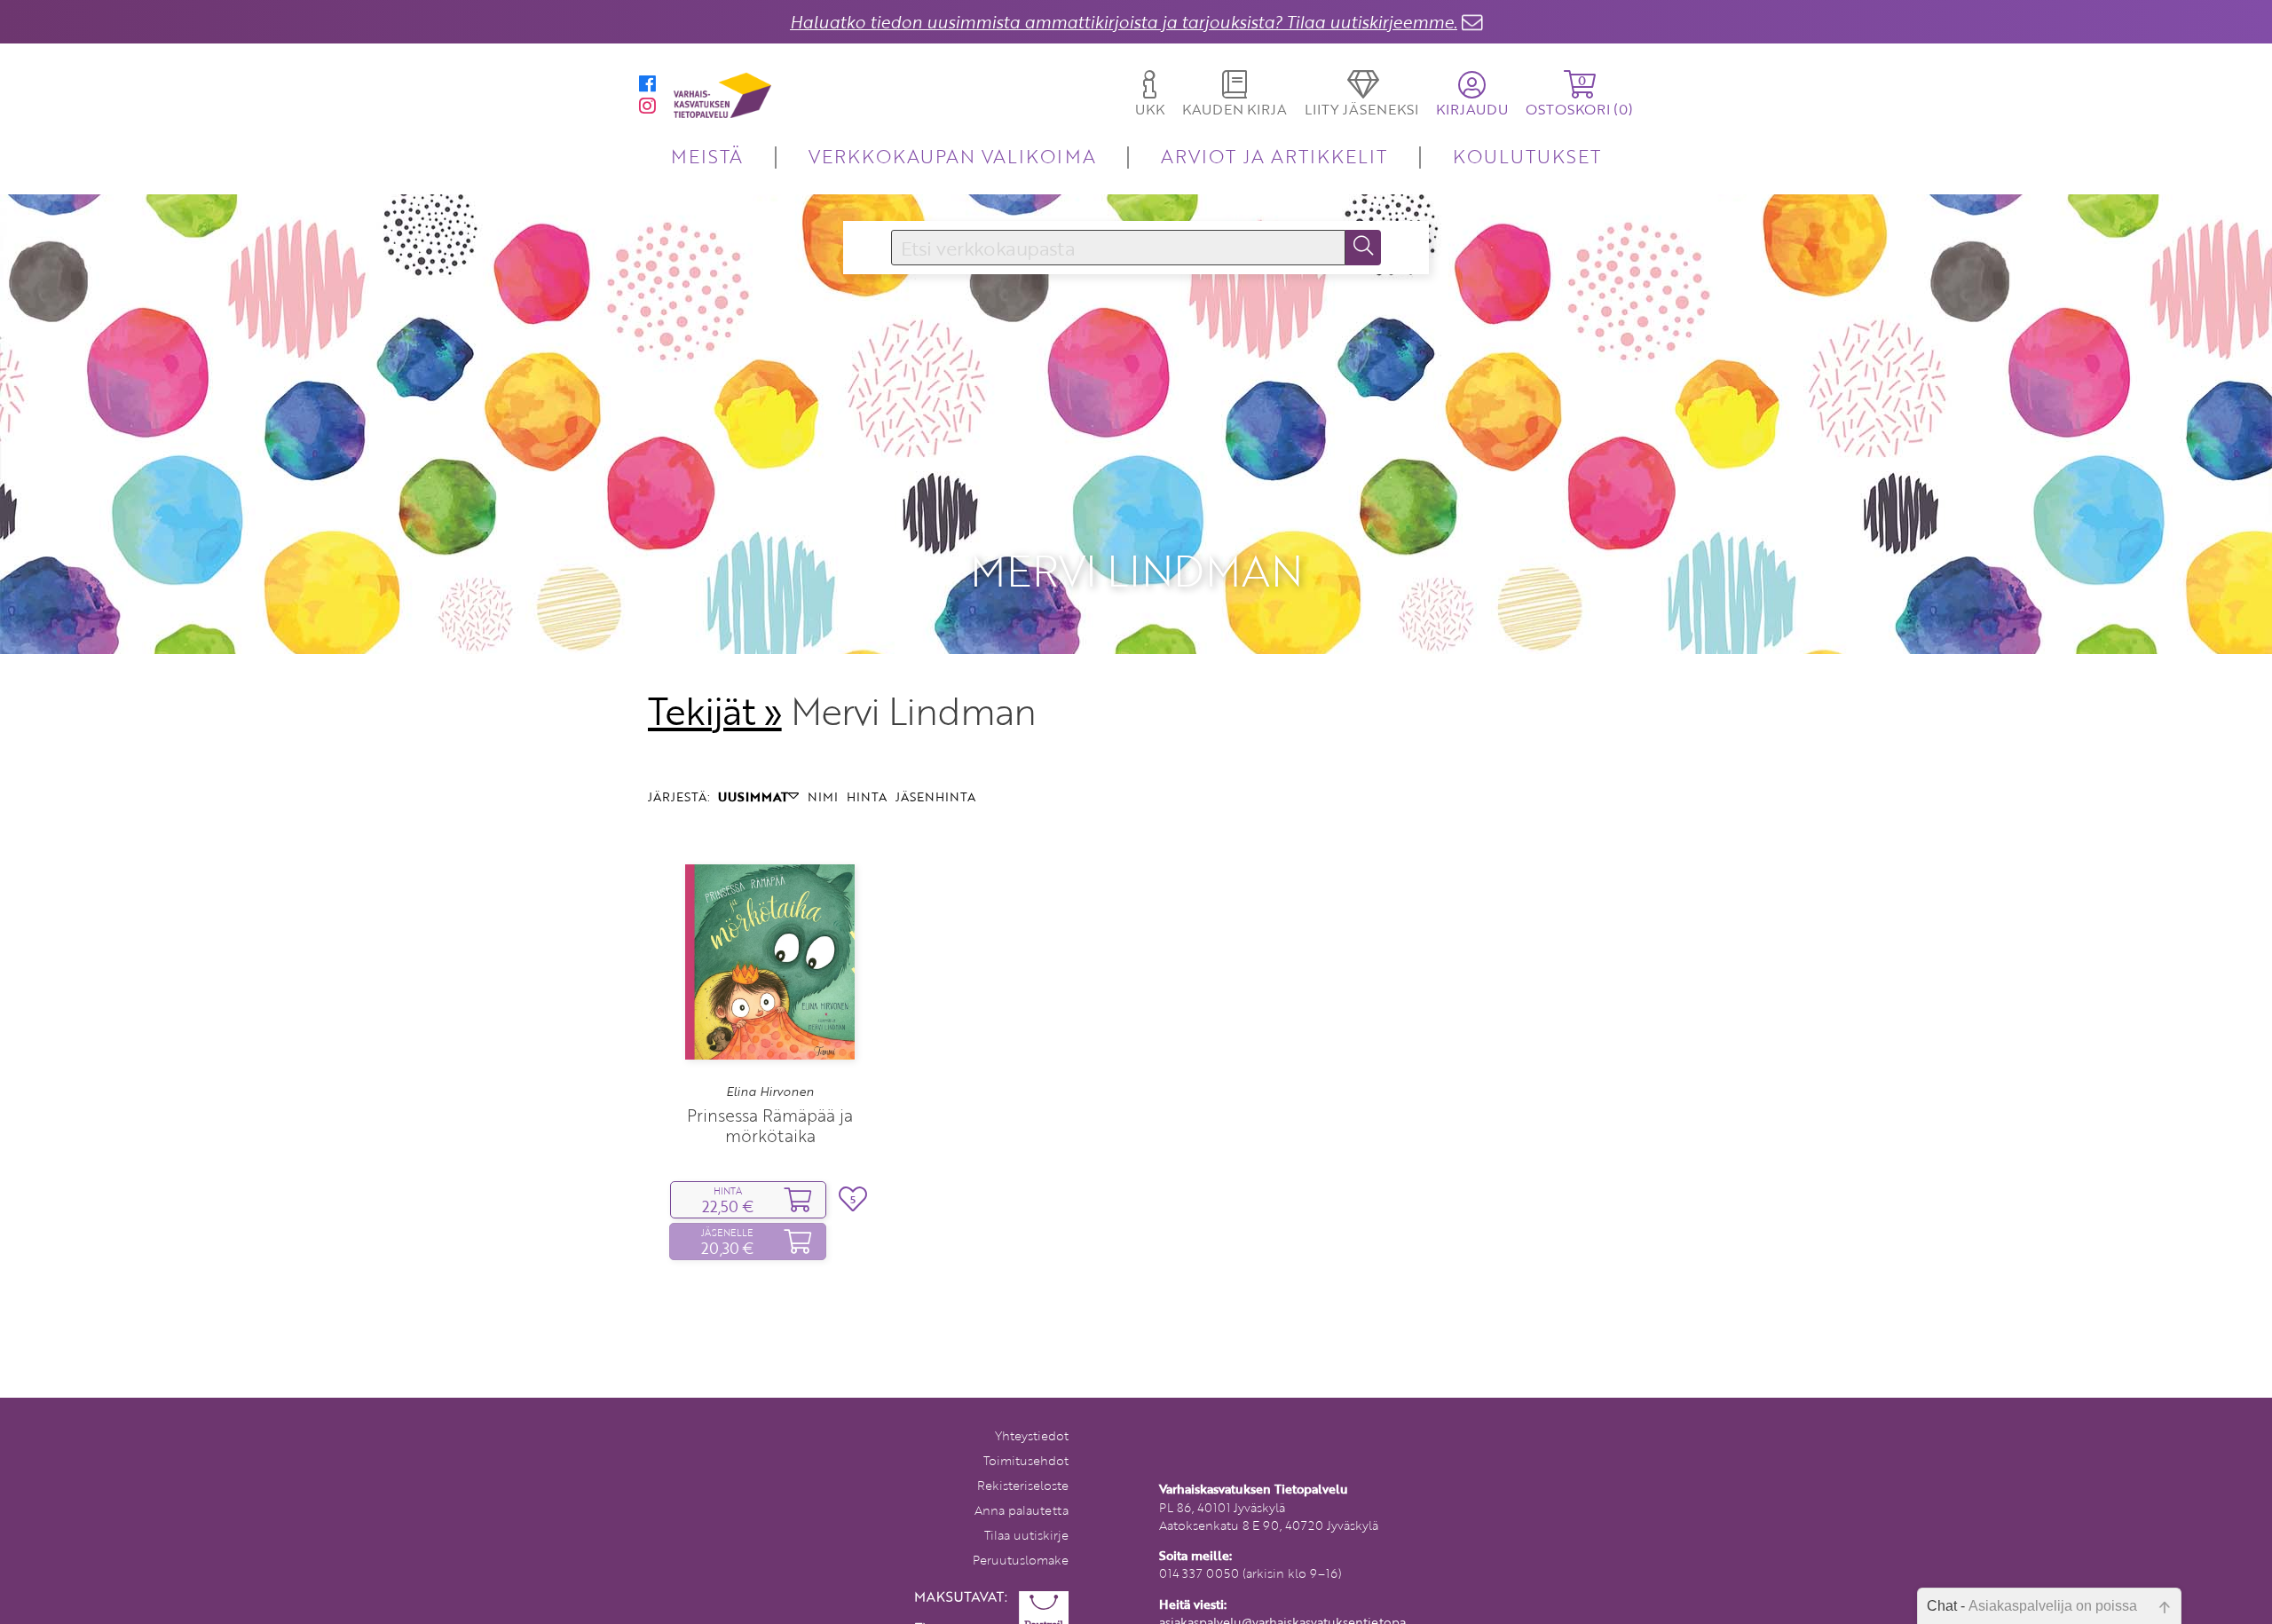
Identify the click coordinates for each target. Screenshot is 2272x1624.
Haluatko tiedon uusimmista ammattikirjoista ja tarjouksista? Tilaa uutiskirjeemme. (1124, 22)
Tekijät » (715, 711)
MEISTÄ (707, 156)
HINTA (867, 796)
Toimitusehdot (1026, 1460)
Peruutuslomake (1021, 1560)
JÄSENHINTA (935, 796)
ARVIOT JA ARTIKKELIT (1274, 156)
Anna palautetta (1022, 1510)
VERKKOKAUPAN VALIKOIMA (952, 156)
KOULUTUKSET (1527, 156)
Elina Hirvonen (770, 1092)
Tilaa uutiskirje (1026, 1535)
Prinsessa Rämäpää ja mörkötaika (770, 1125)
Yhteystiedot (1032, 1435)
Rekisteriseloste (1023, 1485)
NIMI (823, 796)
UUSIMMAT (753, 796)
